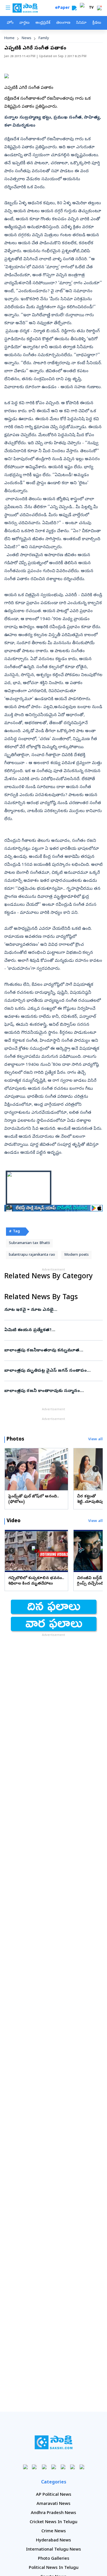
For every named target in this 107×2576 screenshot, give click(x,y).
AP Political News (54, 2495)
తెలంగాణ (63, 23)
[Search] (74, 8)
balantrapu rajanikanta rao (32, 1255)
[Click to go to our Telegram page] (72, 2467)
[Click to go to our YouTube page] (63, 2467)
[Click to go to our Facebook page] (25, 2467)
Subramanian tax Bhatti (29, 1243)
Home (9, 38)
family (44, 38)
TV (91, 8)
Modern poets (76, 1255)
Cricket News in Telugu (53, 2522)
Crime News (54, 2531)
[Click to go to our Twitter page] (44, 2467)
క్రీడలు (97, 23)
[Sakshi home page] (53, 2442)
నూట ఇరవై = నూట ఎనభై (48, 1310)
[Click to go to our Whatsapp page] (35, 2467)
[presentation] (11, 1469)
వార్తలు (24, 23)
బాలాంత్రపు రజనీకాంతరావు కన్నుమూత (51, 1351)
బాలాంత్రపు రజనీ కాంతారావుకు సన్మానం (52, 1391)
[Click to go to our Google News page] (82, 2467)
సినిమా (81, 23)
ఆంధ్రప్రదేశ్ (43, 23)
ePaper (63, 8)
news (27, 38)
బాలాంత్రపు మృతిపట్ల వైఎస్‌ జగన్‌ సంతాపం (52, 1371)
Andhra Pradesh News (53, 2513)
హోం (10, 23)
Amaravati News (53, 2504)
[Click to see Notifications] (99, 8)
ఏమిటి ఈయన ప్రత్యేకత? (53, 1330)
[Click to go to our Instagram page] (53, 2467)
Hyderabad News (53, 2541)
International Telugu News (53, 2550)
